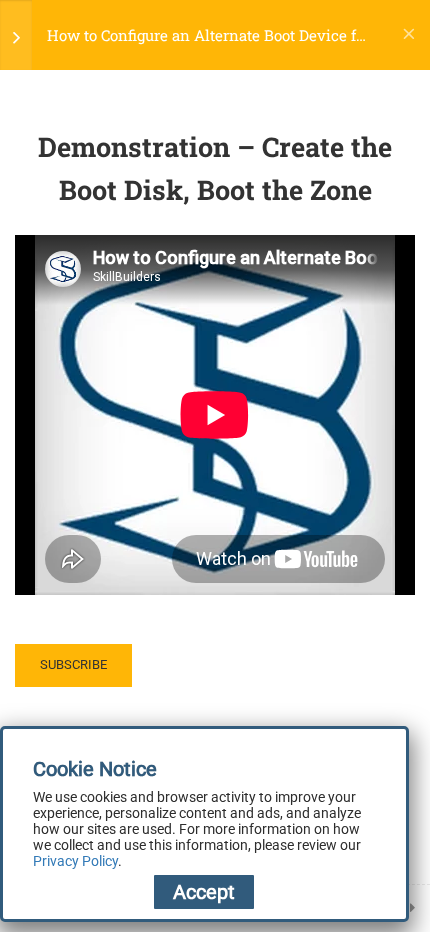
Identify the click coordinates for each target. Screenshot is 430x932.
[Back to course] (409, 35)
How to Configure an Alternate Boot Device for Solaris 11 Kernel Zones (208, 36)
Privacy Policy (75, 861)
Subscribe (73, 664)
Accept (204, 892)
